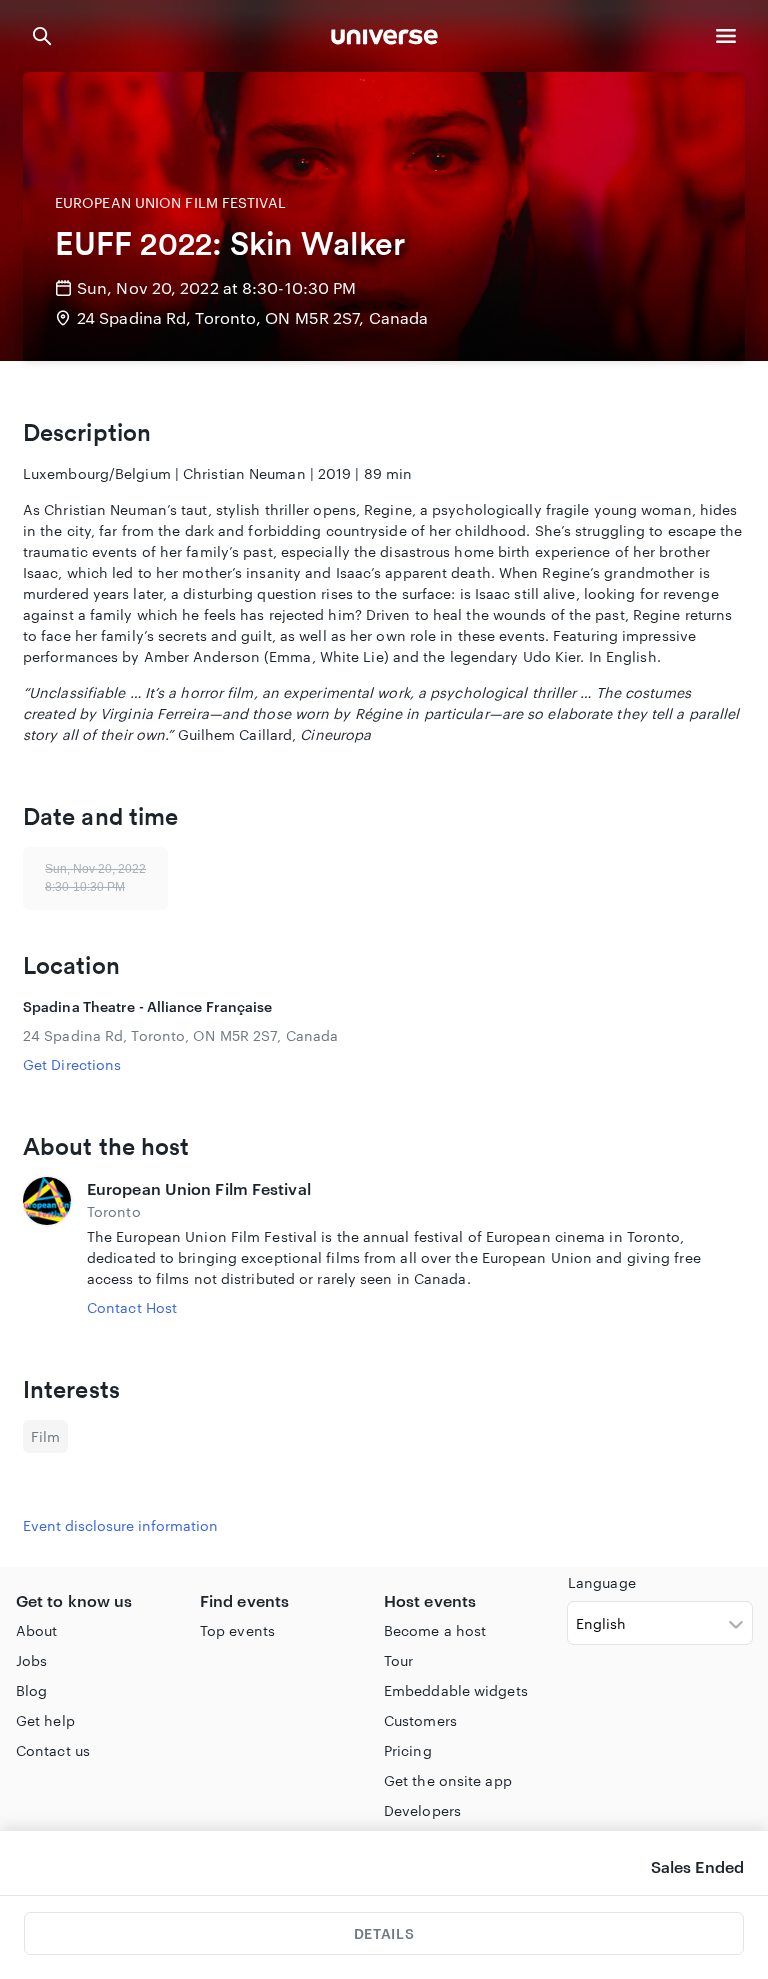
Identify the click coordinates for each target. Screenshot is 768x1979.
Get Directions (72, 1064)
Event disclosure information (120, 1525)
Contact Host (132, 1307)
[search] (42, 36)
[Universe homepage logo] (384, 39)
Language (602, 1582)
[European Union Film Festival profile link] (47, 1247)
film (45, 1436)
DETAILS (384, 1933)
